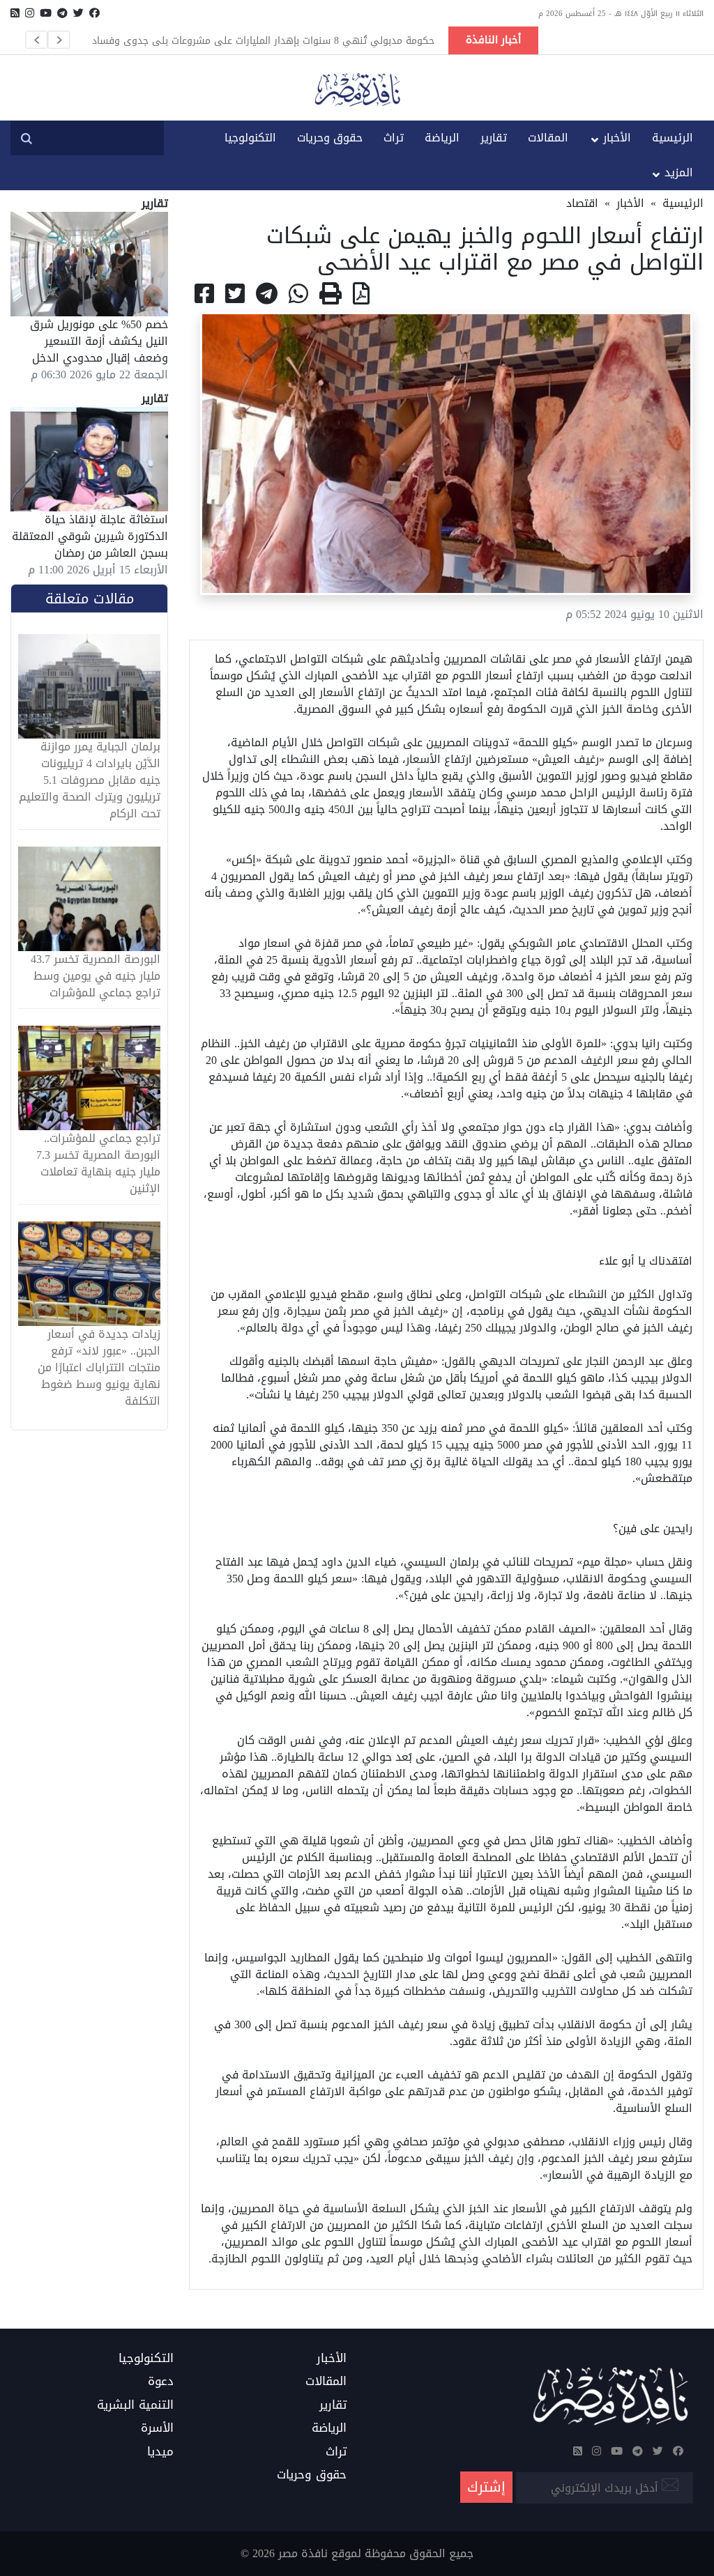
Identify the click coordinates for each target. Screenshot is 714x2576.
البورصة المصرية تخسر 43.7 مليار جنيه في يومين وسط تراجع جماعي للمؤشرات (96, 976)
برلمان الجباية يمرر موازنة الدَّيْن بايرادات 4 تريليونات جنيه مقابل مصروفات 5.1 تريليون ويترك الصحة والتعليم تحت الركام (90, 780)
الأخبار (617, 138)
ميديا (160, 2452)
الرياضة (442, 138)
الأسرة (157, 2428)
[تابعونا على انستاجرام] (30, 13)
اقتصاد (582, 203)
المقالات (548, 138)
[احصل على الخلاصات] (15, 13)
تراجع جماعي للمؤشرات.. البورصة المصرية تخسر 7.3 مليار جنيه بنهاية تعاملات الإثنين (98, 1164)
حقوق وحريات (330, 138)
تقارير (494, 138)
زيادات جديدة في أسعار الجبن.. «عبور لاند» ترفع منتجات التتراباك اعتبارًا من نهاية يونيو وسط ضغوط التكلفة (99, 1368)
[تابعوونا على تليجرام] (62, 13)
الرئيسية (673, 138)
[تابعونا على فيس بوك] (94, 13)
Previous (36, 40)
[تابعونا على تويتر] (78, 13)
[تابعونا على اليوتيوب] (46, 13)
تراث (394, 138)
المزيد (679, 172)
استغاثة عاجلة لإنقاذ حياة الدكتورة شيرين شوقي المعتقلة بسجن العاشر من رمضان (90, 536)
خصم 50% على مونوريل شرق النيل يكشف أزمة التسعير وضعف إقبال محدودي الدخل (99, 341)
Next (59, 40)
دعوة (161, 2382)
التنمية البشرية (135, 2405)
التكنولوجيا (250, 138)
